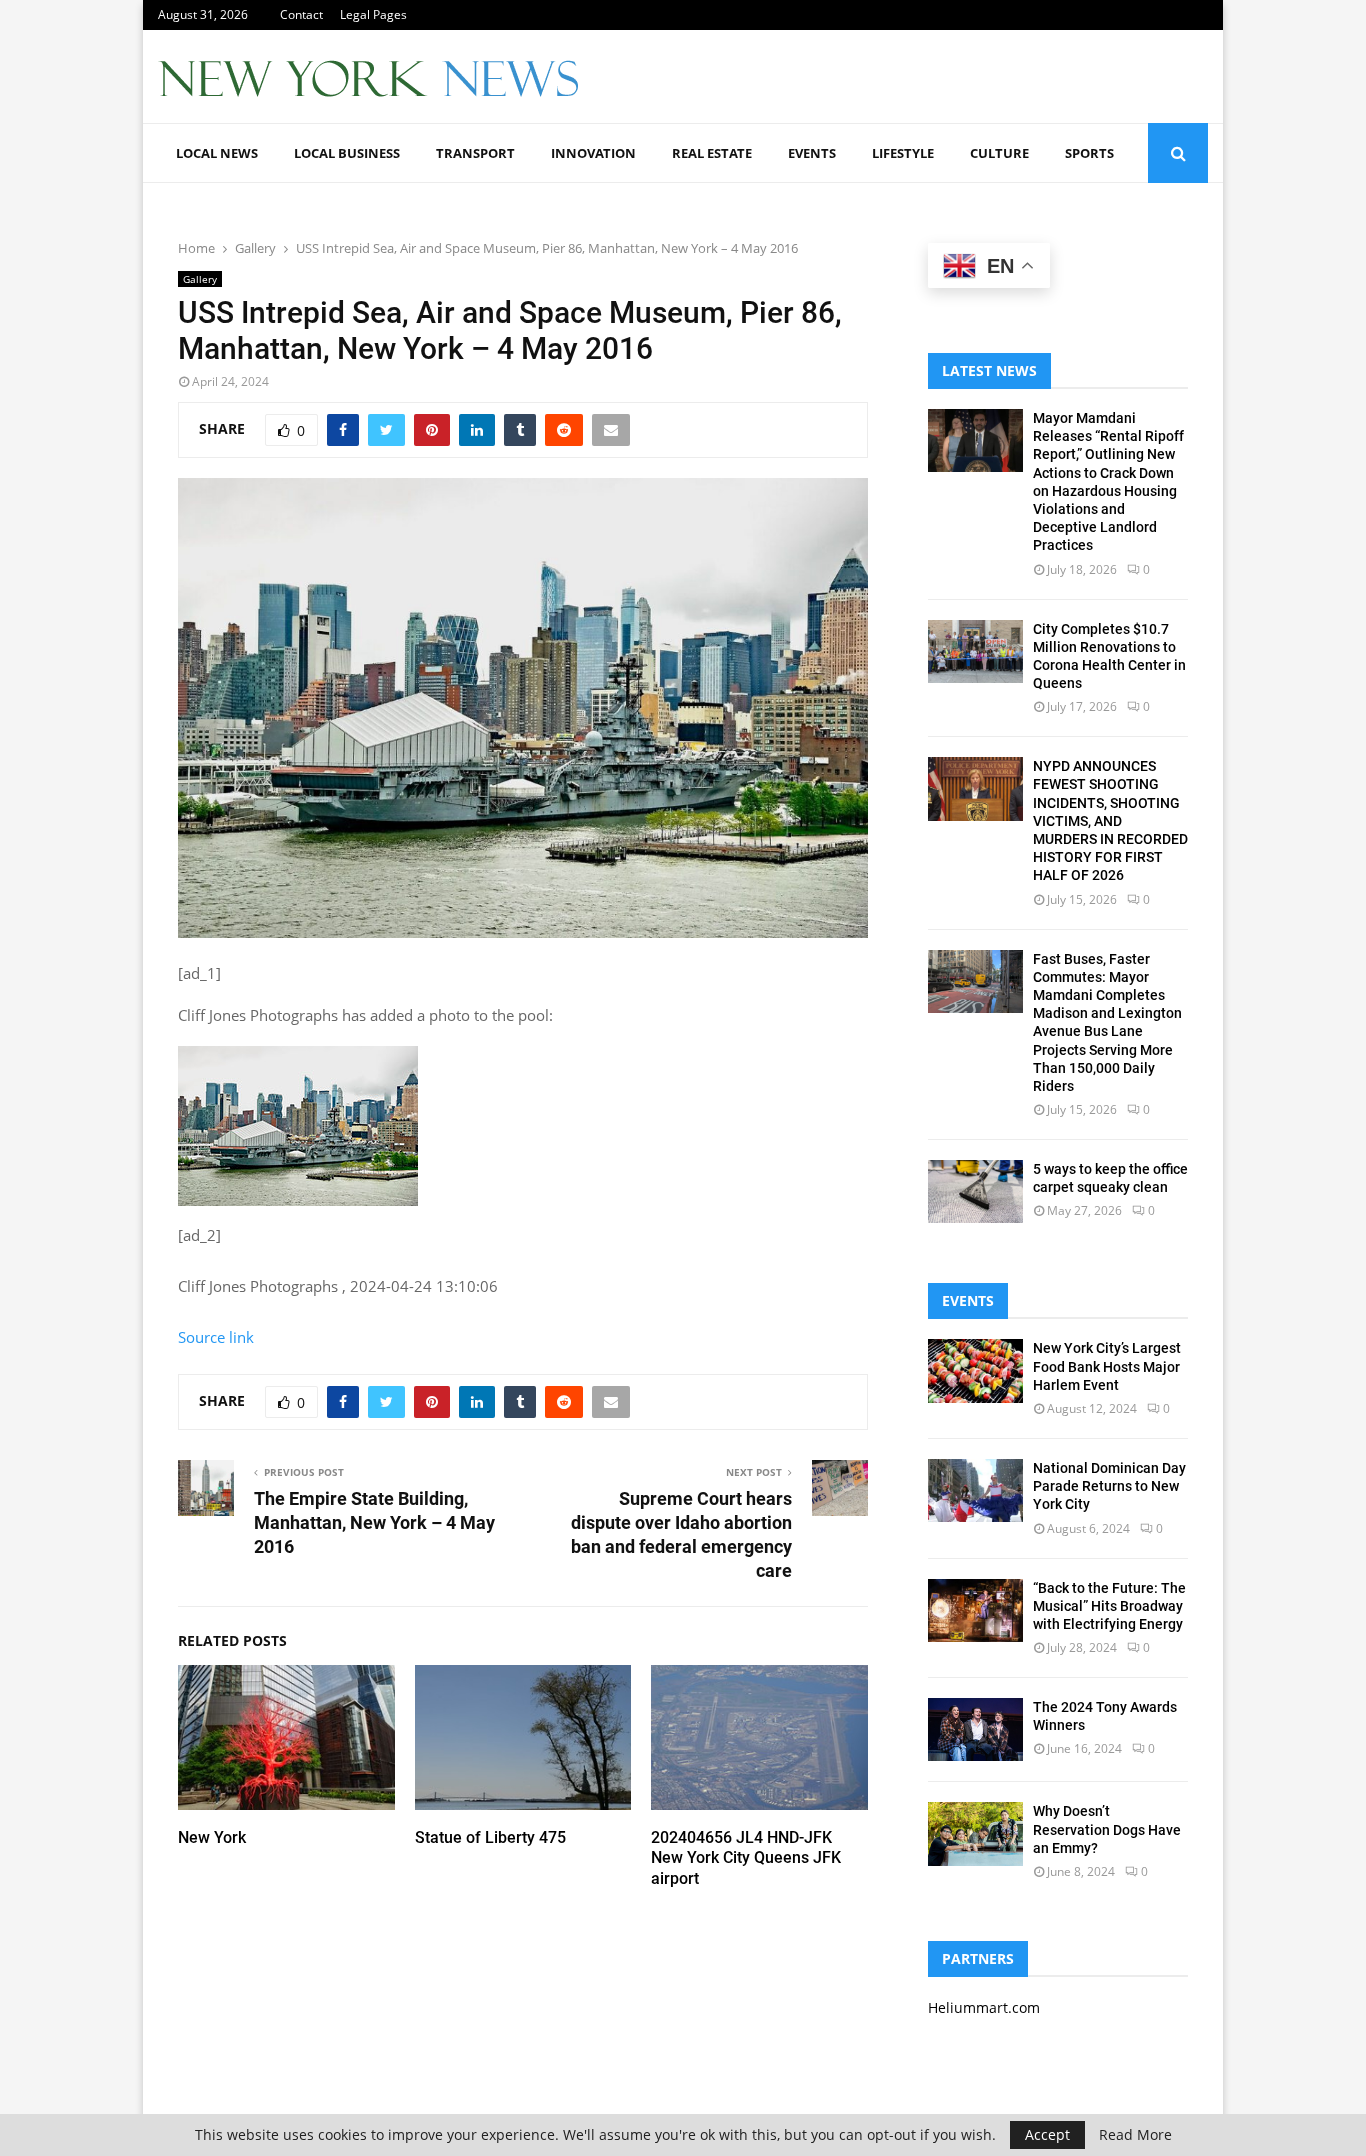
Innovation (593, 153)
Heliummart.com (984, 2007)
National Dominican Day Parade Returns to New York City (1109, 1486)
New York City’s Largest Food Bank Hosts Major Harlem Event (1107, 1366)
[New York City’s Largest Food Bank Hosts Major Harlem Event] (975, 1370)
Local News (217, 153)
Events (812, 153)
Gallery (200, 279)
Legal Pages (373, 14)
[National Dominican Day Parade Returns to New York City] (975, 1490)
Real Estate (712, 153)
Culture (999, 153)
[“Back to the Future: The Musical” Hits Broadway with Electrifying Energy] (975, 1610)
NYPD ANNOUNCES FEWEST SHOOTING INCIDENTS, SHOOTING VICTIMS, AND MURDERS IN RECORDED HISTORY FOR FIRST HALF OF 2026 (1110, 820)
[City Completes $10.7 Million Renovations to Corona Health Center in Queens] (975, 651)
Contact (301, 14)
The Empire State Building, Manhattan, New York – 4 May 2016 (374, 1522)
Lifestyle (903, 153)
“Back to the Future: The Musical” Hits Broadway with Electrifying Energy (1109, 1606)
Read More (1135, 2135)
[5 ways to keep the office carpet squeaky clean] (975, 1191)
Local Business (347, 153)
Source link (216, 1337)
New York (212, 1837)
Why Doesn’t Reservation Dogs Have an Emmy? (1107, 1829)
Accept (1047, 2134)
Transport (475, 153)
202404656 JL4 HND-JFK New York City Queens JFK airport (746, 1858)
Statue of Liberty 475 (490, 1837)
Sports (1089, 153)
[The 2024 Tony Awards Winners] (975, 1729)
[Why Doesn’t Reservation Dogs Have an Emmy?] (975, 1833)
